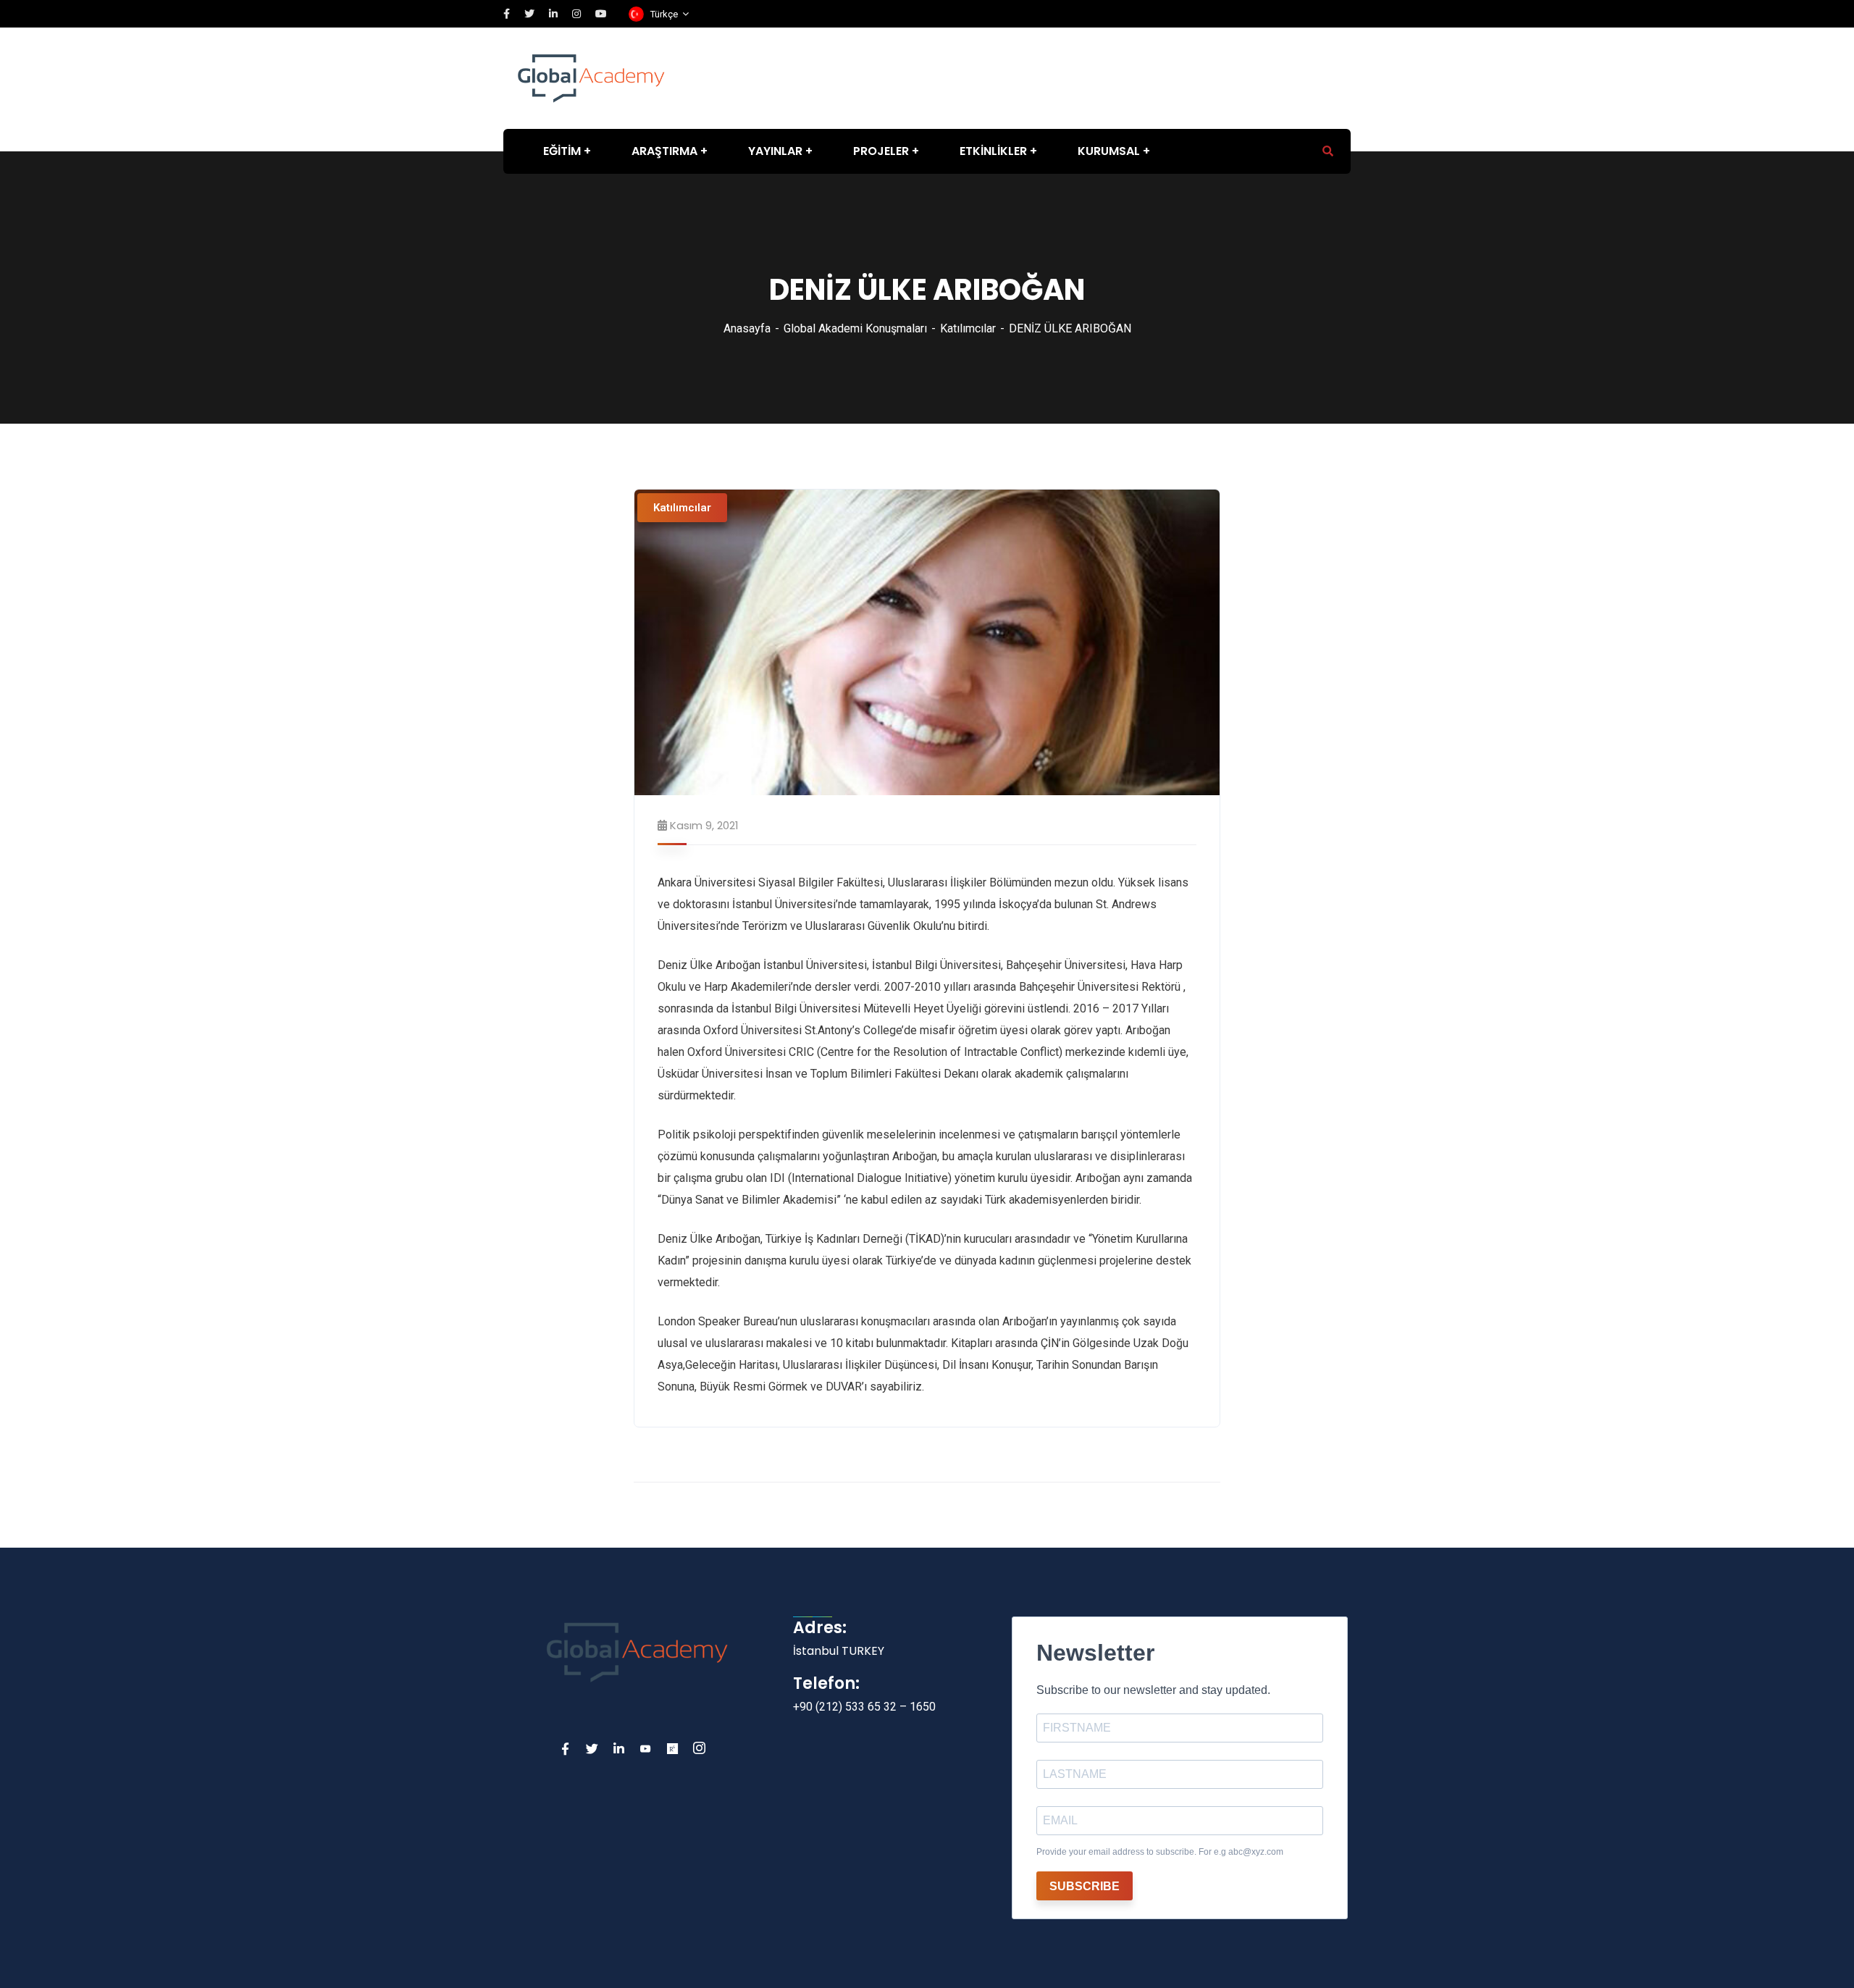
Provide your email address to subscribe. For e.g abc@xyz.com (1160, 1852)
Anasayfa (747, 328)
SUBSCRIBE (1085, 1886)
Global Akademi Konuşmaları (855, 328)
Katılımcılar (968, 328)
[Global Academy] (591, 77)
